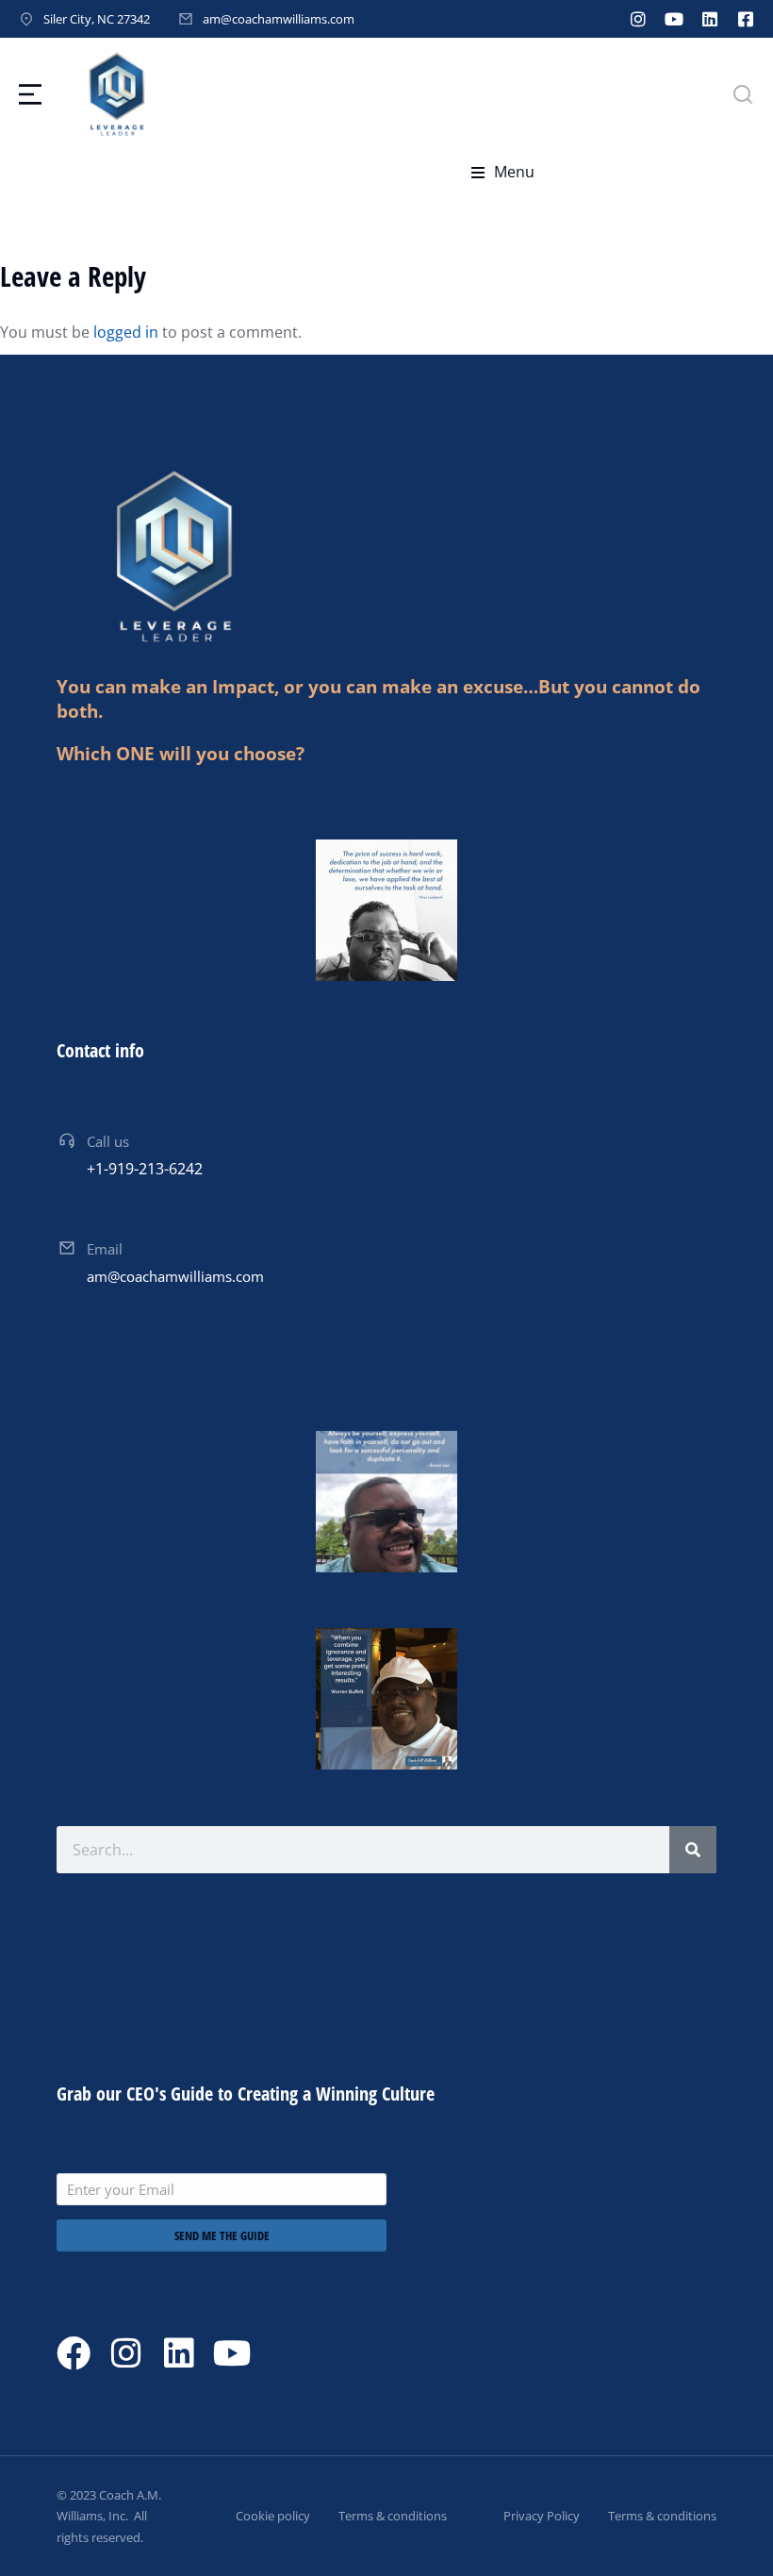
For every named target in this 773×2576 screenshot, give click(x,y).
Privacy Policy (542, 2516)
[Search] (693, 1850)
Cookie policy (273, 2516)
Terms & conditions (393, 2516)
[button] (503, 173)
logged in (126, 332)
